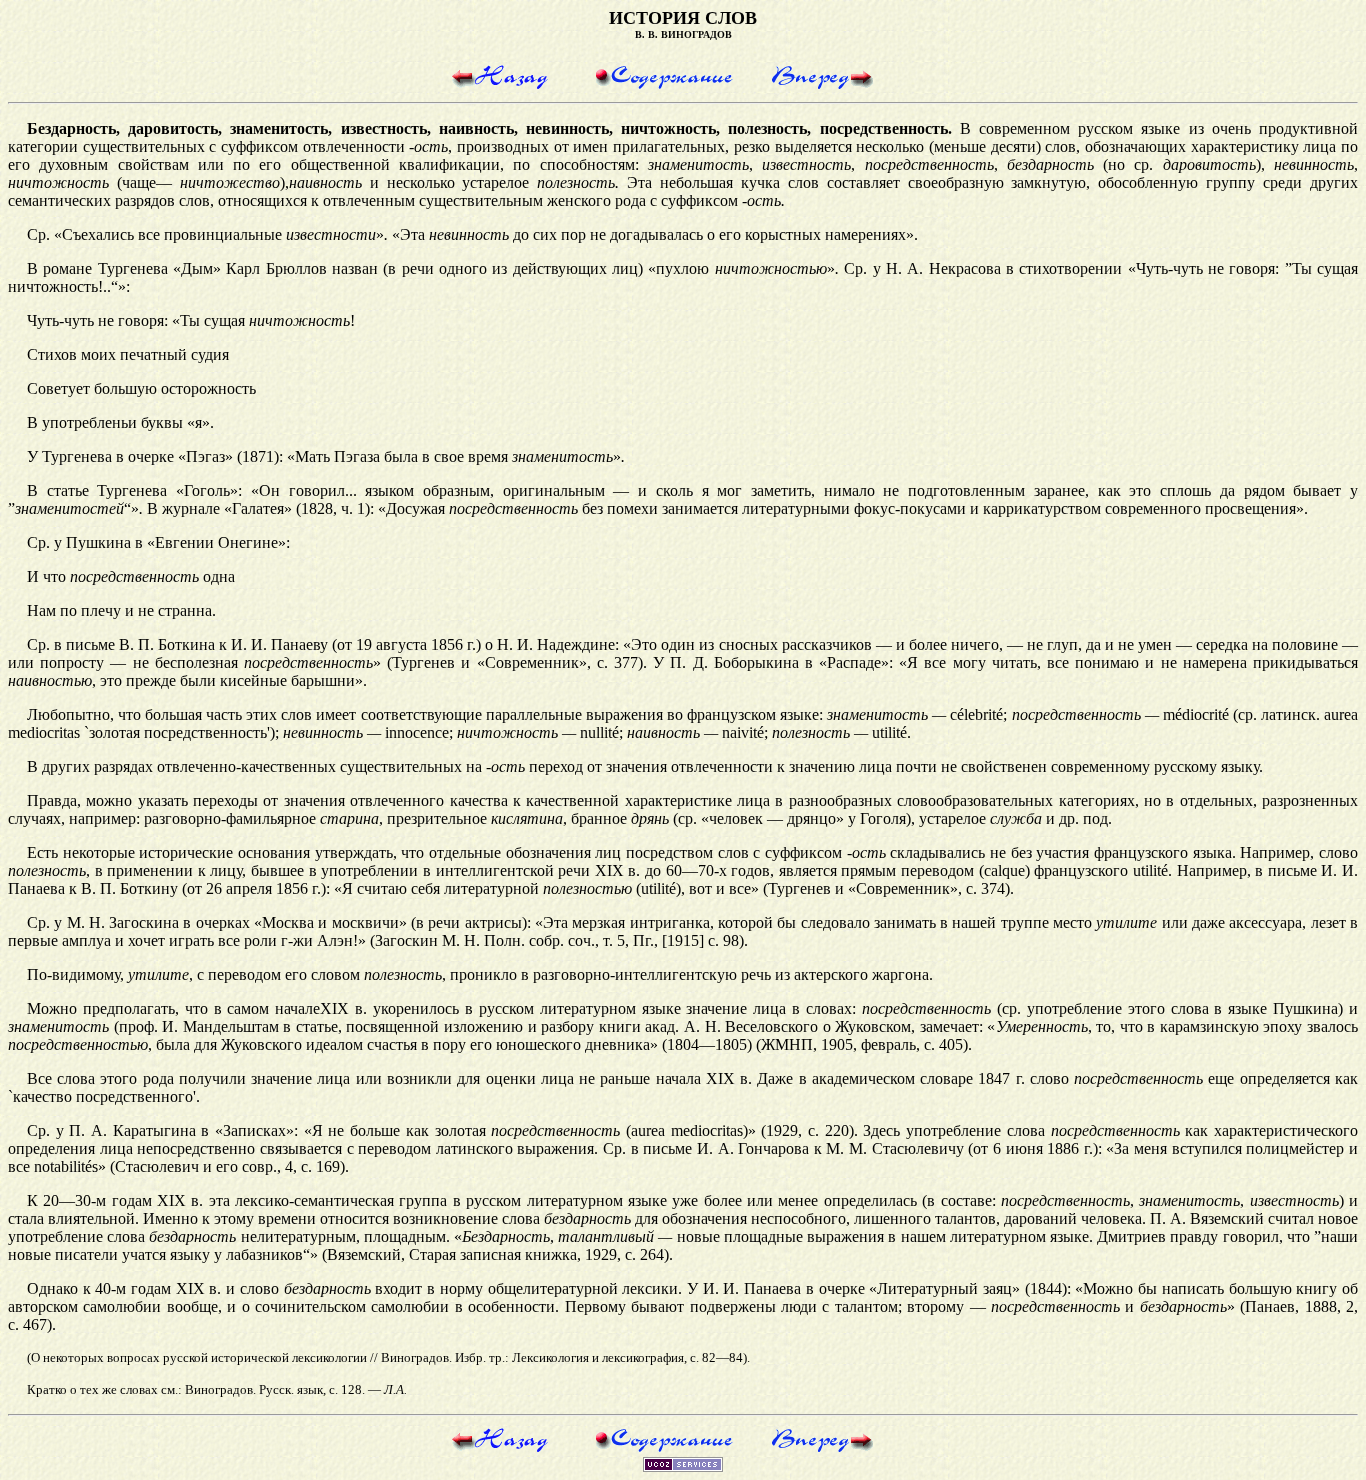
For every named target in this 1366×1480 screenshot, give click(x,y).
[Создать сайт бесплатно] (683, 1466)
